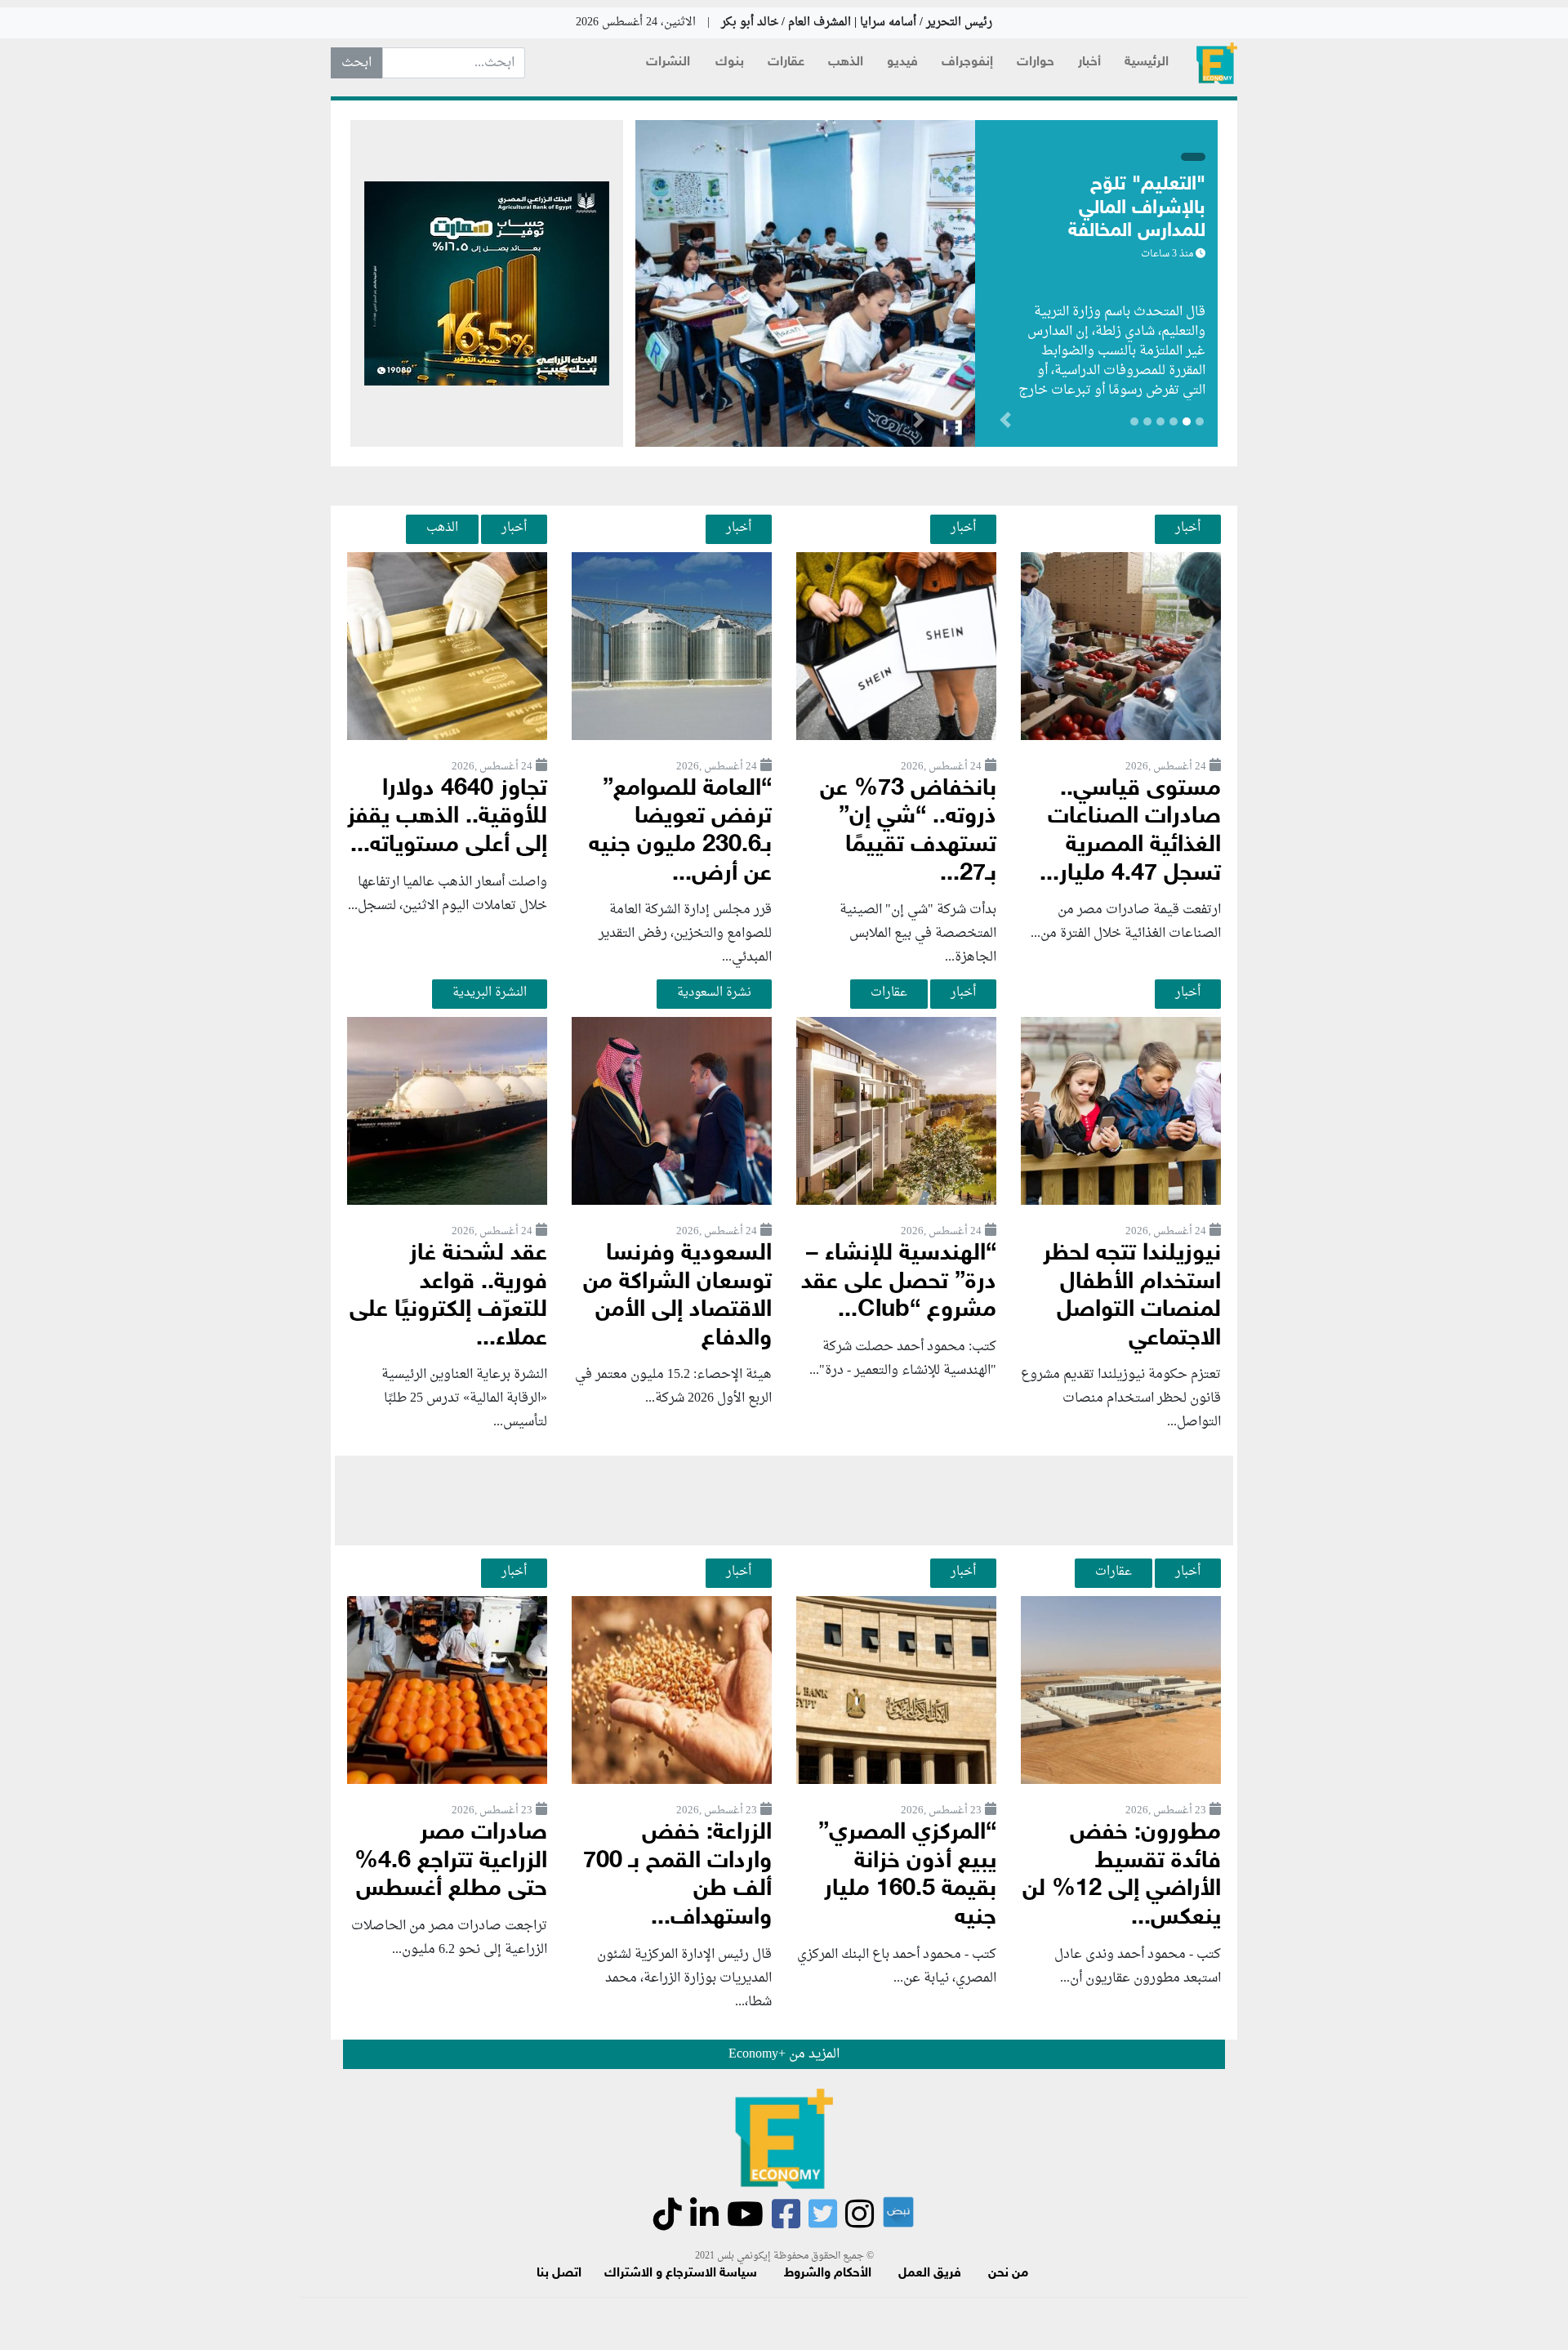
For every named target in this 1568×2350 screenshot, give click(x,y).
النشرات (668, 62)
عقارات (786, 62)
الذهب (846, 62)
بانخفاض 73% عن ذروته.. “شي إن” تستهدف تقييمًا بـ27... (908, 832)
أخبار (1089, 62)
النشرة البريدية (490, 992)
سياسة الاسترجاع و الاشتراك (681, 2274)
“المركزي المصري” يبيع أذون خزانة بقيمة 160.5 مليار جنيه (907, 1876)
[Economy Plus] (1217, 63)
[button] (918, 423)
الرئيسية (1147, 62)
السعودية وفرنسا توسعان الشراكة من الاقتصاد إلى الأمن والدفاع (677, 1297)
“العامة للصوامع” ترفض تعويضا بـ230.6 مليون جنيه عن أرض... (680, 832)
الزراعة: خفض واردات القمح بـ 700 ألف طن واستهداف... (677, 1876)
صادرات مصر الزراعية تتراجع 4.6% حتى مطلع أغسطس (451, 1862)
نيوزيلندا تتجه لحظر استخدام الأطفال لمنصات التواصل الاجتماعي (1132, 1297)
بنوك (730, 62)
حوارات (1036, 62)
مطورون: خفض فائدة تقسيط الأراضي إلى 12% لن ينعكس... (1122, 1876)
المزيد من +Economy (784, 2054)
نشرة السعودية (714, 992)
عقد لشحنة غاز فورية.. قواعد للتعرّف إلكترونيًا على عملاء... (448, 1297)
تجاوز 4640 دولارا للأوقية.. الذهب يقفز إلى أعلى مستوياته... (447, 818)
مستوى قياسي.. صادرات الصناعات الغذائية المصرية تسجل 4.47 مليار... (1130, 832)
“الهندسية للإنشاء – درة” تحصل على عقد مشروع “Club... (899, 1282)
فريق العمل (930, 2274)
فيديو (902, 62)
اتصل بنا (559, 2274)
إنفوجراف (967, 62)
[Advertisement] (784, 1501)
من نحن (1008, 2274)
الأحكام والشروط (828, 2274)
